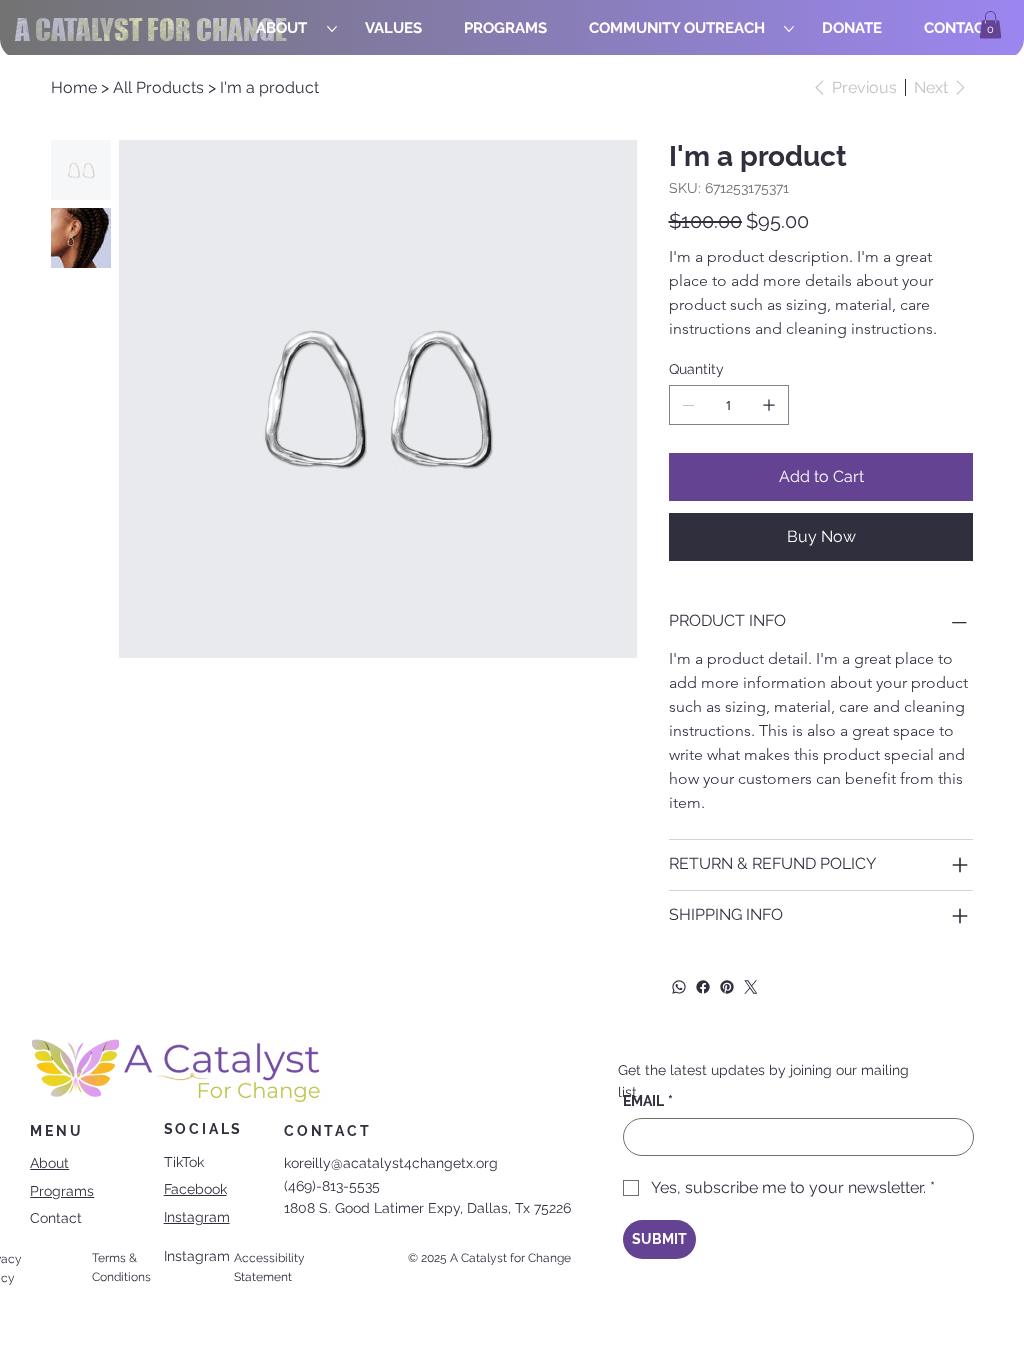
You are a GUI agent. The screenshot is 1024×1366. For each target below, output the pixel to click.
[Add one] (769, 405)
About (49, 1163)
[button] (990, 24)
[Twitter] (751, 987)
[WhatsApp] (679, 987)
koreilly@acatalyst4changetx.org (391, 1163)
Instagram (197, 1217)
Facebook (195, 1189)
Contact (56, 1218)
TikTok (184, 1162)
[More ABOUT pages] (332, 29)
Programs (62, 1191)
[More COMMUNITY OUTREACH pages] (789, 29)
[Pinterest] (727, 987)
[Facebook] (703, 987)
